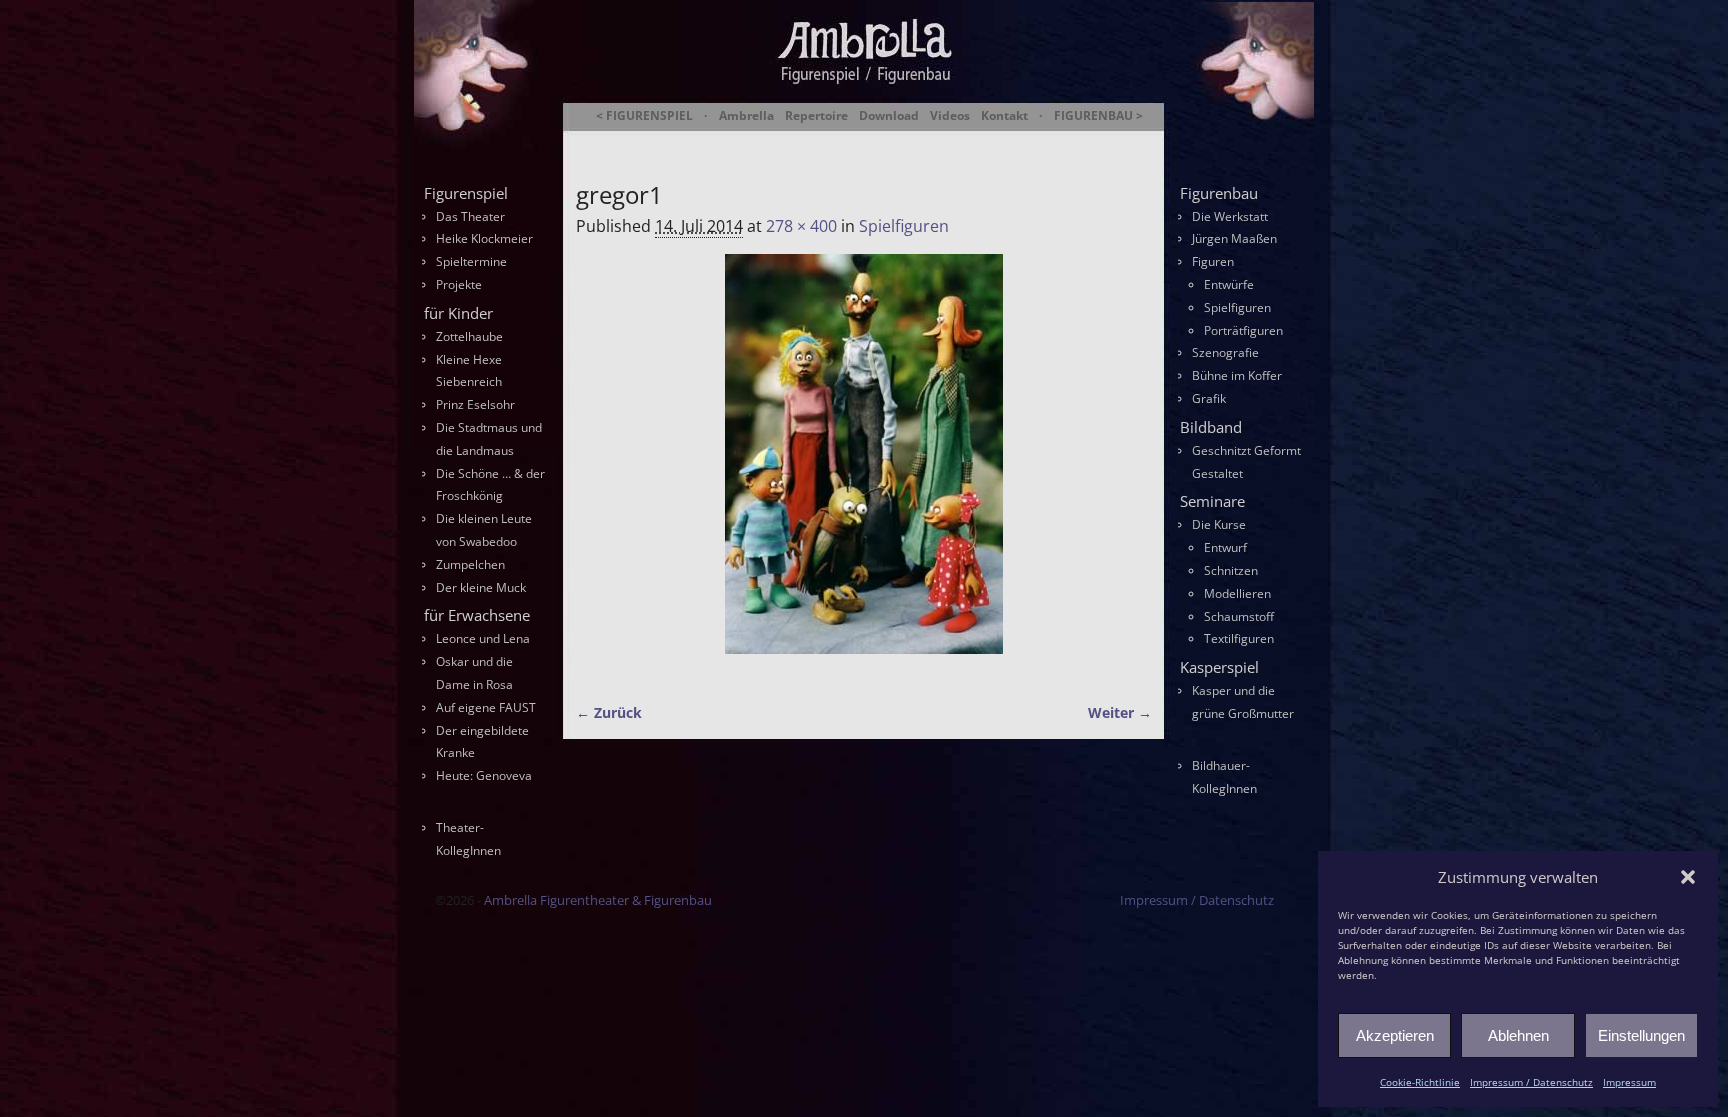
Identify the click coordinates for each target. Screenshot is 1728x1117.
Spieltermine (471, 261)
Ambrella (746, 116)
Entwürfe (1229, 284)
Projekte (459, 284)
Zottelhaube (469, 336)
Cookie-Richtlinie (1420, 1082)
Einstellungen (1641, 1035)
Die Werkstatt (1230, 216)
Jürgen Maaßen (1234, 238)
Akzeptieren (1395, 1035)
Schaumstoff (1239, 616)
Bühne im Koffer (1237, 375)
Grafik (1209, 398)
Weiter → (1120, 712)
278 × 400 (801, 226)
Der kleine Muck (481, 587)
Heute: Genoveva (484, 775)
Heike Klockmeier (484, 238)
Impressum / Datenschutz (1531, 1082)
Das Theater (470, 216)
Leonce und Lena (483, 638)
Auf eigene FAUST (486, 707)
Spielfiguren (904, 226)
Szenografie (1225, 352)
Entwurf (1225, 547)
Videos (950, 116)
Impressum (1629, 1082)
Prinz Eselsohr (475, 404)
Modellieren (1237, 593)
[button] (1688, 877)
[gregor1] (864, 466)
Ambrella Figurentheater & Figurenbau (829, 140)
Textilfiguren (1239, 638)
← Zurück (609, 712)
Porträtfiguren (1243, 330)
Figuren (1213, 261)
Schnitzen (1231, 570)
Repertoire (816, 116)
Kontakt (1004, 116)
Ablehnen (1518, 1035)
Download (889, 116)
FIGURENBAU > (1098, 116)
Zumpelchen (470, 564)
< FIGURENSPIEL (644, 116)
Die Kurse (1219, 524)
